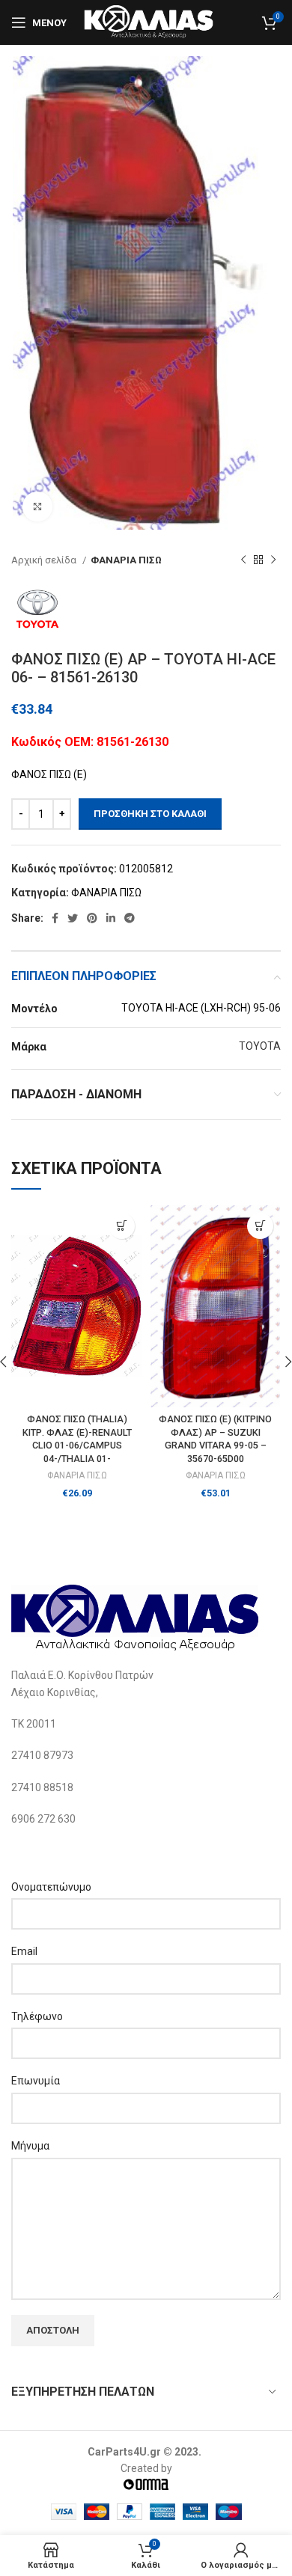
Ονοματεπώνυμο (51, 1887)
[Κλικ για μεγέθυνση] (37, 507)
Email (24, 1951)
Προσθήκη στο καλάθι (150, 814)
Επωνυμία (36, 2081)
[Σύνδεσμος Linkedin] (111, 918)
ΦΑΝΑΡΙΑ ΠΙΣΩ (126, 560)
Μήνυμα (30, 2146)
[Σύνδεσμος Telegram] (130, 918)
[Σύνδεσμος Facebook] (55, 918)
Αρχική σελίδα (45, 560)
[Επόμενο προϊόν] (273, 560)
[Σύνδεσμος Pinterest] (92, 918)
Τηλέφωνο (37, 2016)
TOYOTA (260, 1046)
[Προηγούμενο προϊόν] (243, 560)
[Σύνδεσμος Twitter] (73, 918)
